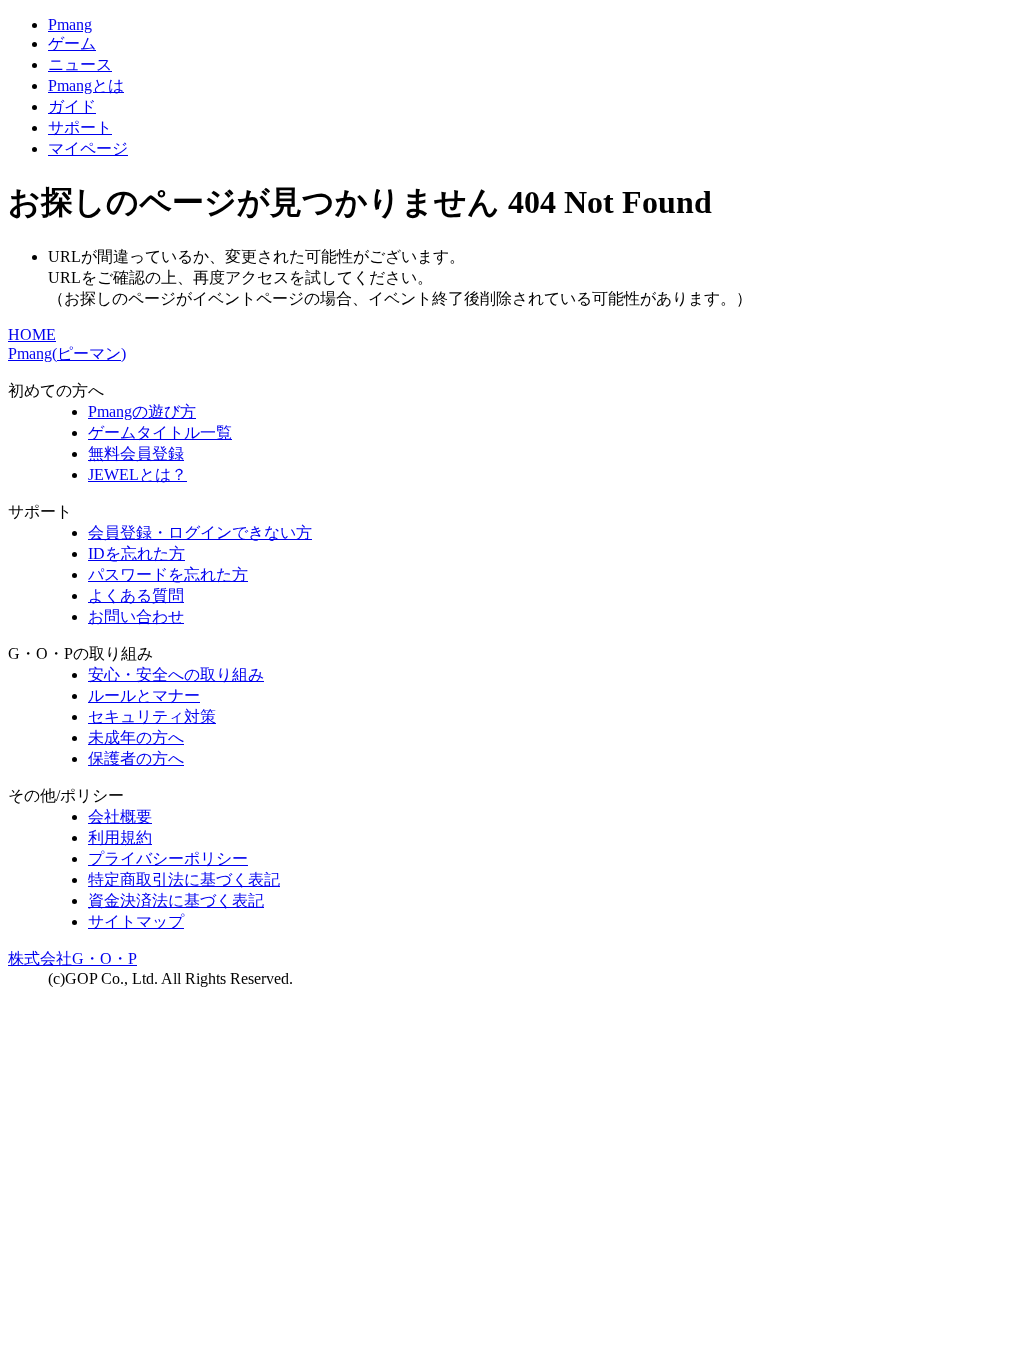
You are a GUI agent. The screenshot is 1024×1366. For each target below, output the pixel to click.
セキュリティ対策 (152, 716)
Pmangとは (86, 85)
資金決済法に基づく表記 (176, 900)
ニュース (80, 64)
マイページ (88, 148)
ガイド (72, 106)
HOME (32, 334)
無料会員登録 (136, 453)
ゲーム (72, 43)
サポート (80, 127)
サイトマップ (136, 921)
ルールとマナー (144, 695)
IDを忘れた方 (136, 553)
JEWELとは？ (137, 474)
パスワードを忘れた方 (168, 574)
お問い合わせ (136, 616)
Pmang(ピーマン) (67, 353)
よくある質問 (136, 595)
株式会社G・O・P (72, 958)
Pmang (70, 24)
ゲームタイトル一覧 (160, 432)
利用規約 (120, 837)
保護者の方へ (136, 758)
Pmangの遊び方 (142, 411)
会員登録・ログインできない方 (200, 532)
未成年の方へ (136, 737)
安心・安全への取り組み (176, 674)
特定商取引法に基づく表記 (184, 879)
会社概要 (120, 816)
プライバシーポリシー (168, 858)
